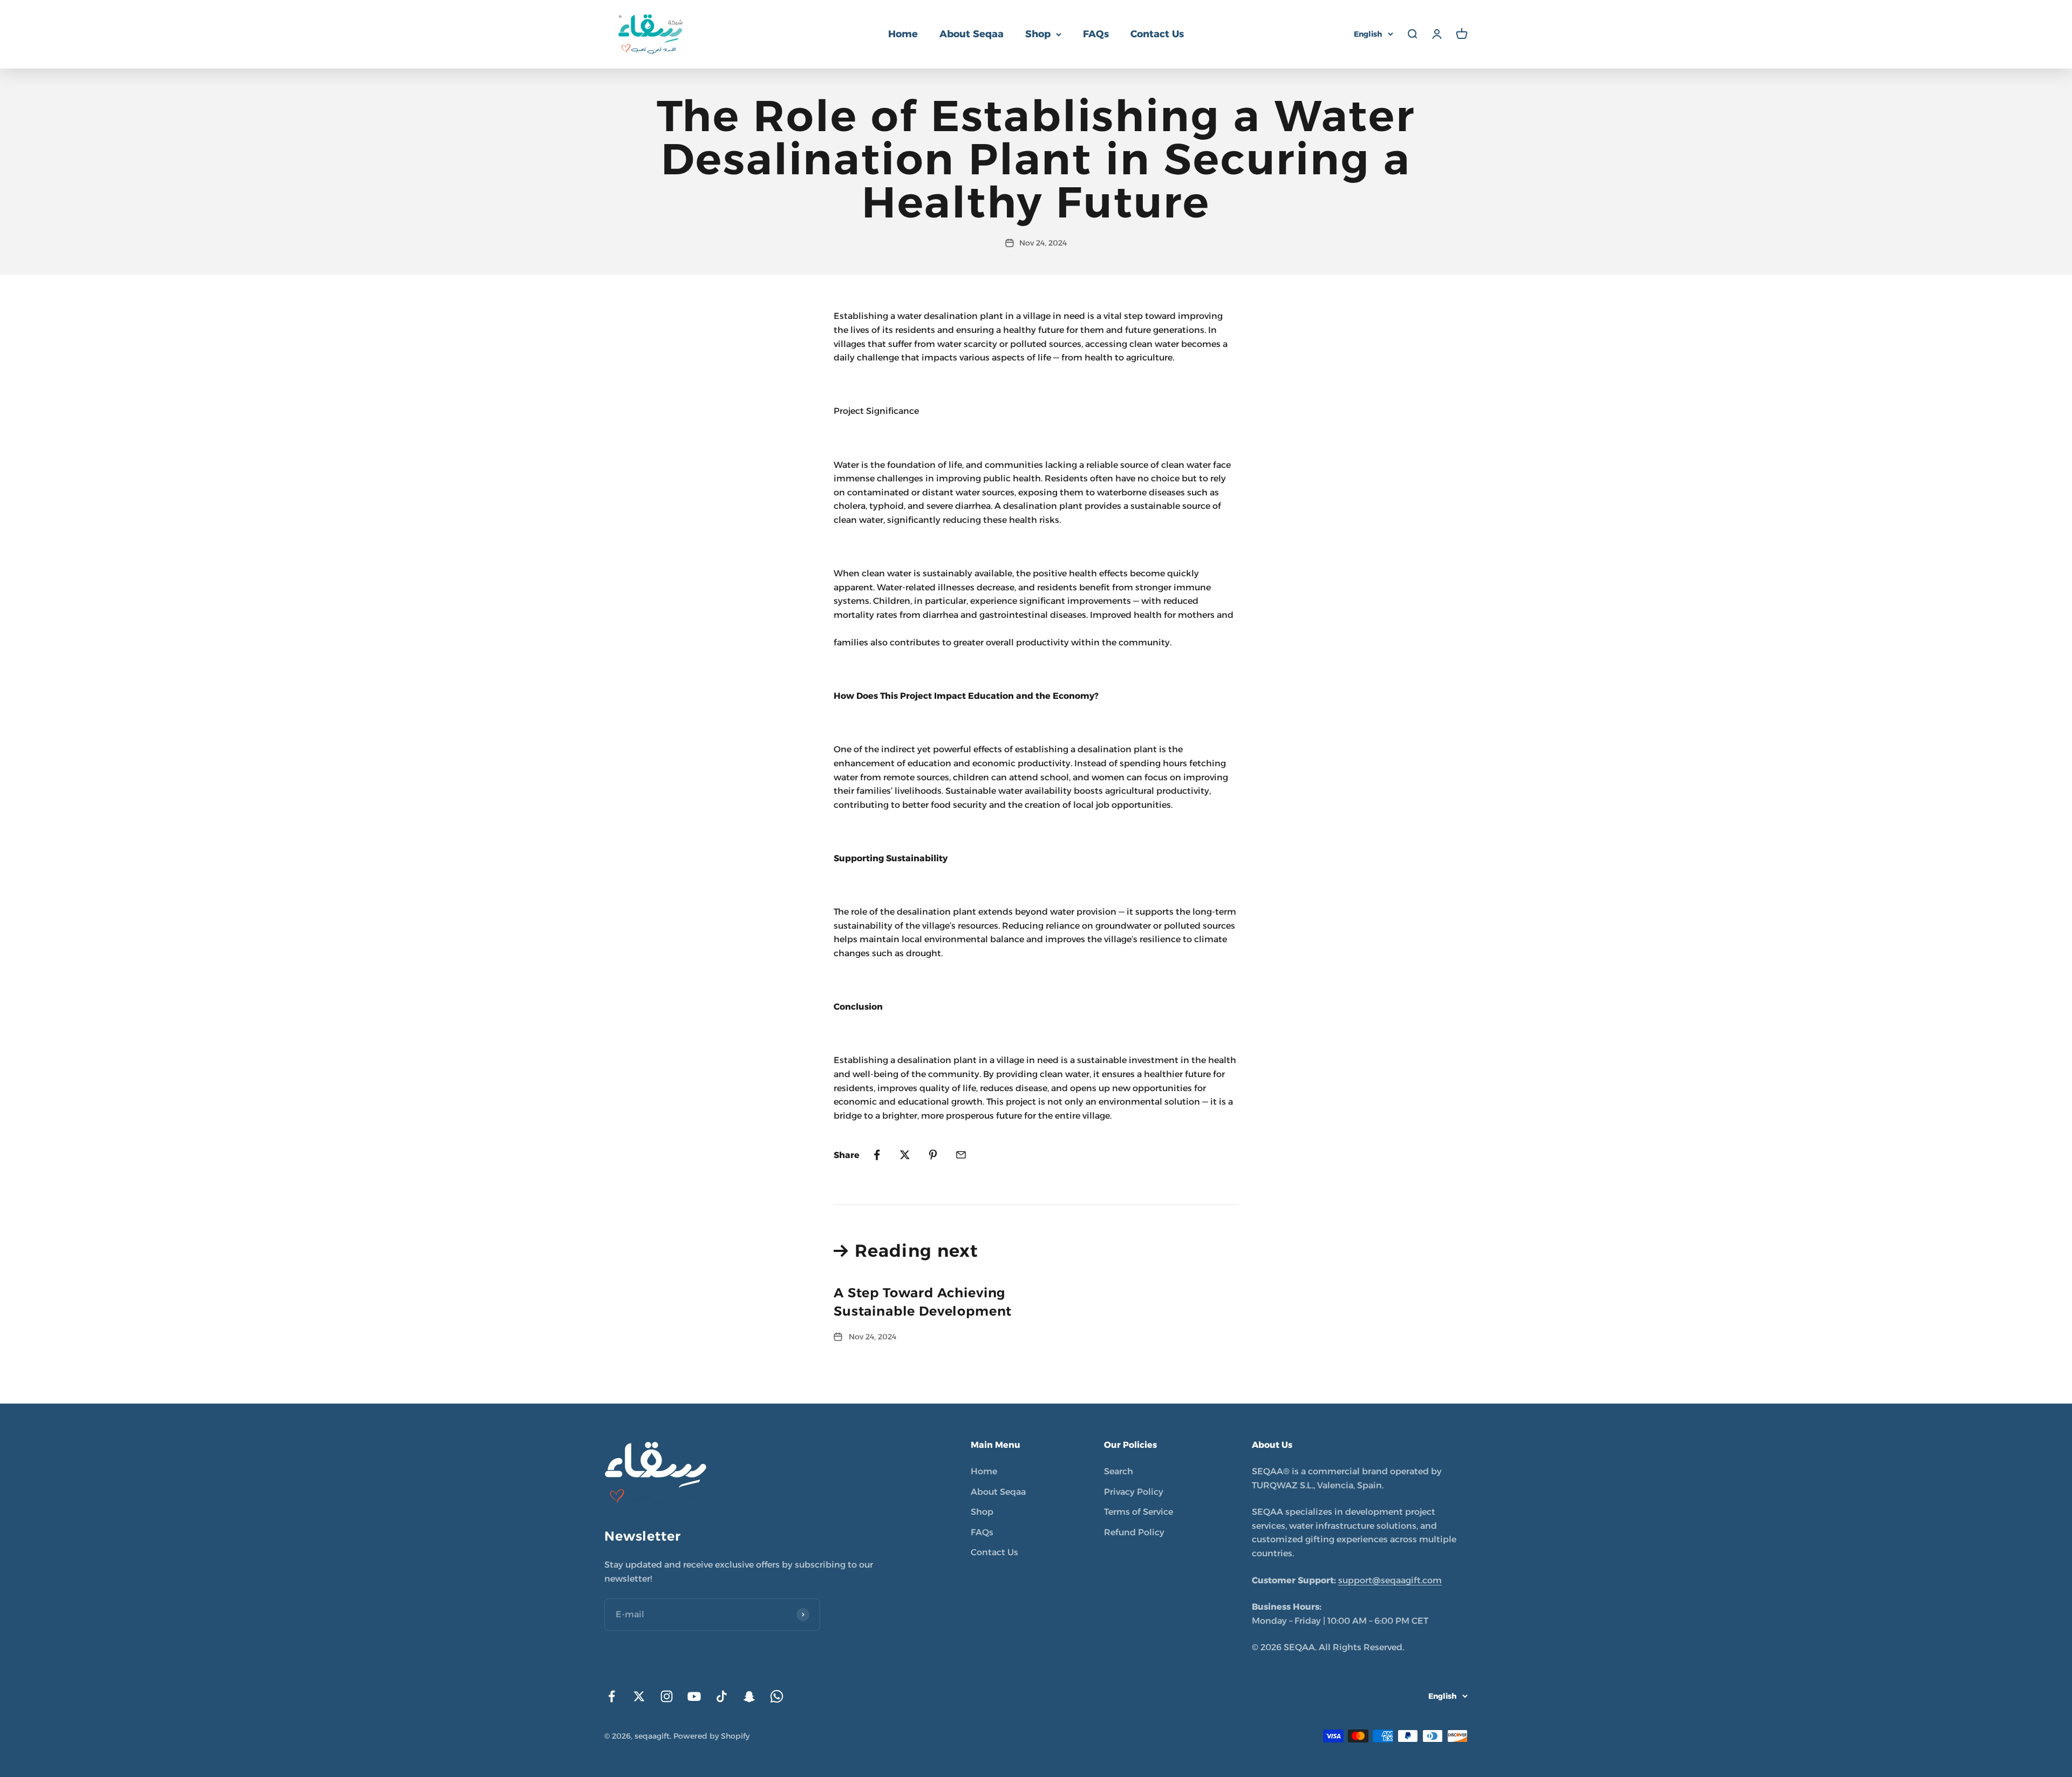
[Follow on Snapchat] (749, 1696)
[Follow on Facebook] (612, 1696)
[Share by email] (961, 1155)
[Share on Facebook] (877, 1155)
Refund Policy (1134, 1532)
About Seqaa (972, 34)
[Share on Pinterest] (933, 1155)
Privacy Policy (1134, 1492)
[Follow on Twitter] (639, 1696)
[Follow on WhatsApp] (777, 1696)
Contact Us (1157, 34)
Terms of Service (1139, 1512)
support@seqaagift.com (1390, 1580)
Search (1119, 1471)
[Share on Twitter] (905, 1155)
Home (903, 34)
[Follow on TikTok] (722, 1696)
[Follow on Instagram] (667, 1696)
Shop (1038, 34)
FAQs (1096, 34)
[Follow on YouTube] (694, 1696)
